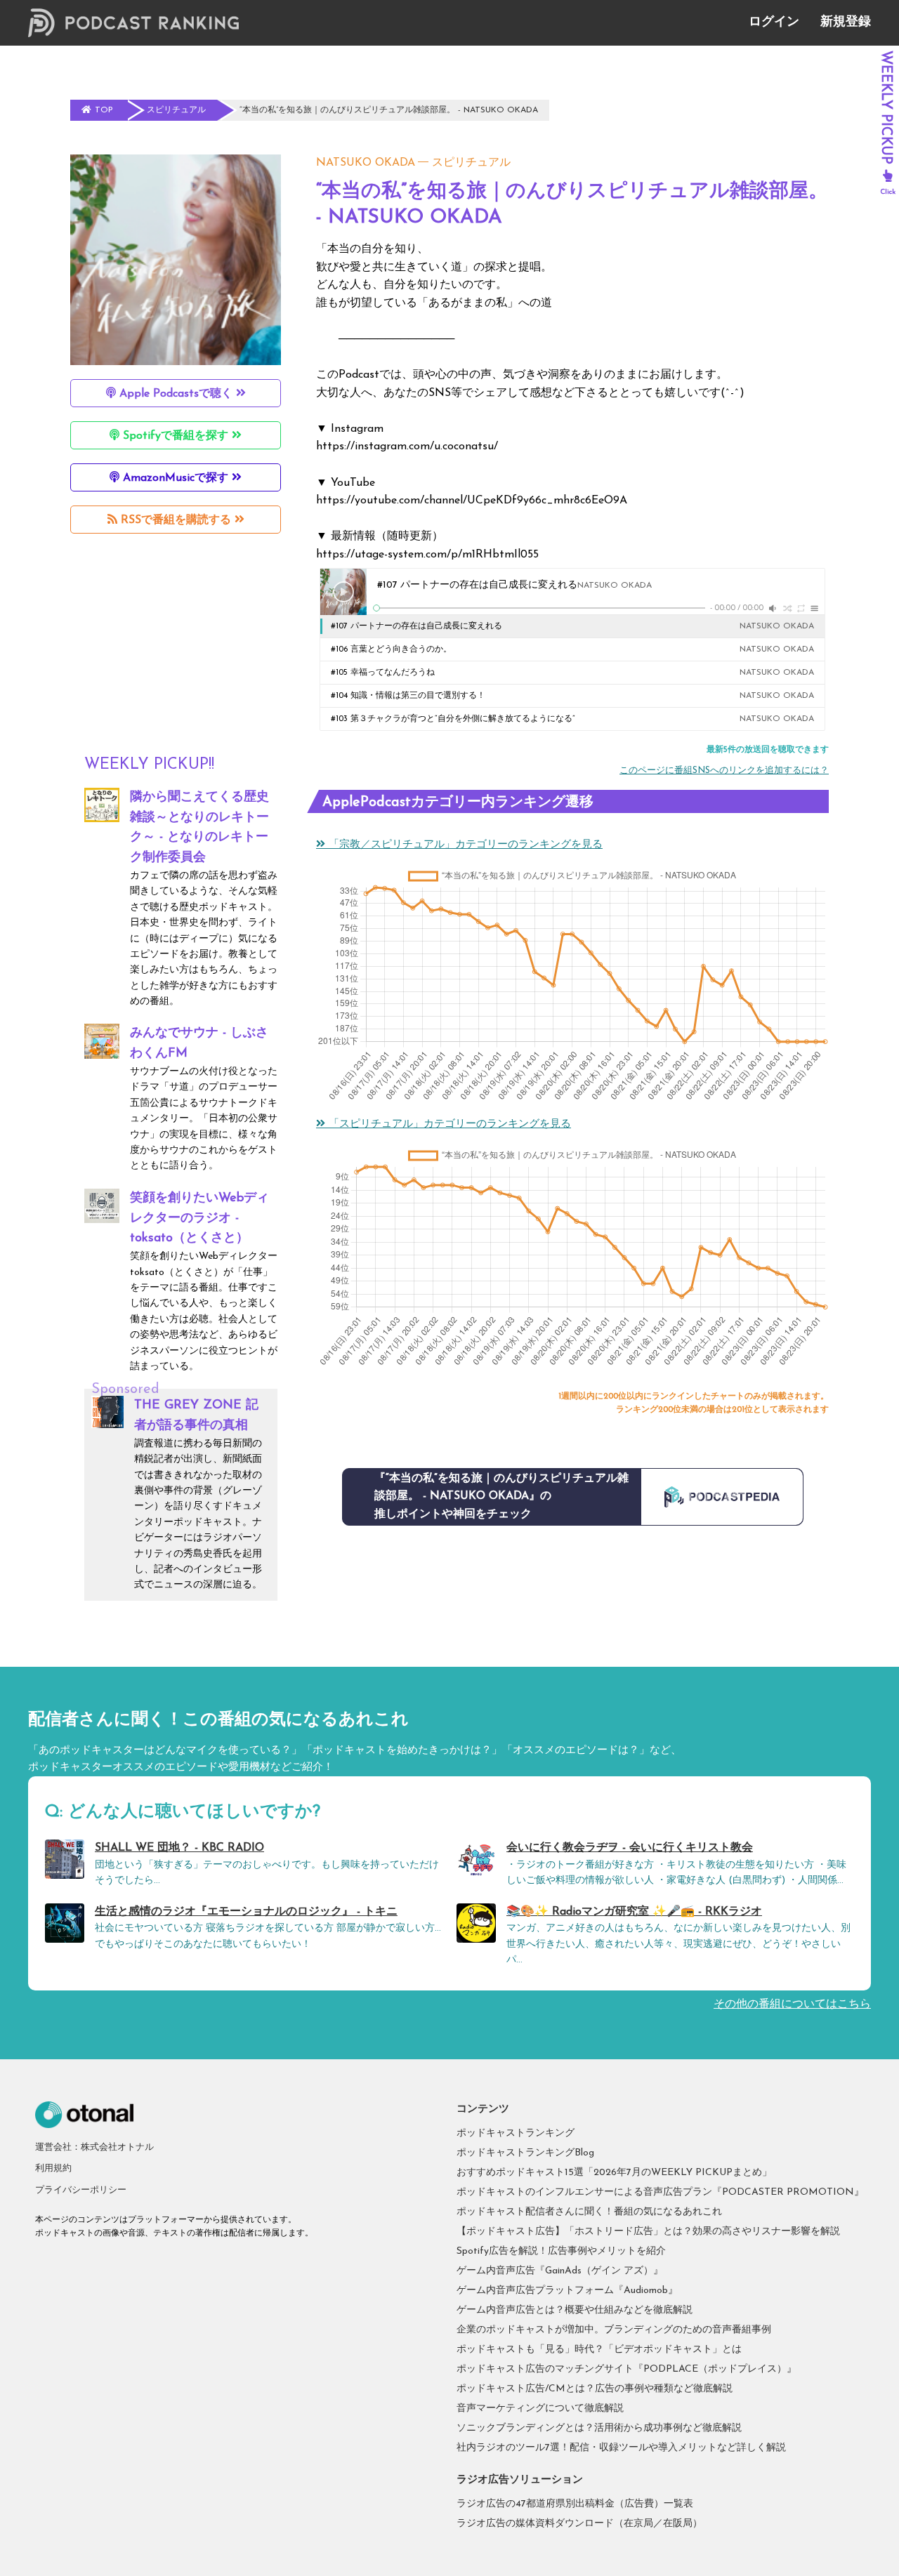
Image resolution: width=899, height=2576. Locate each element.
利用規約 (53, 2168)
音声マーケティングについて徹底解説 (540, 2409)
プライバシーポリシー (81, 2190)
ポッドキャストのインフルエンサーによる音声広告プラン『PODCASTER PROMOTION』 (660, 2192)
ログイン (774, 22)
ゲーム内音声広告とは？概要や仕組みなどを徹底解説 (575, 2310)
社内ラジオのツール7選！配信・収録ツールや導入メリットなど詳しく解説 (621, 2448)
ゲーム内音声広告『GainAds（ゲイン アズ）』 (560, 2271)
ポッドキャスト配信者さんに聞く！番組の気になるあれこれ (589, 2212)
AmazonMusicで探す (176, 478)
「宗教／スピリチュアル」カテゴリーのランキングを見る (464, 845)
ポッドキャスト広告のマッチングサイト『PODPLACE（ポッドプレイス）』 (626, 2369)
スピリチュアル (471, 163)
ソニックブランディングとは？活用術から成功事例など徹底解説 (599, 2428)
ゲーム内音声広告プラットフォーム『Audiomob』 (567, 2291)
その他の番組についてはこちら (792, 2004)
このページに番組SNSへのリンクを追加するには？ (724, 771)
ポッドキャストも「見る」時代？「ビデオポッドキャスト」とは (599, 2350)
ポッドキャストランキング (516, 2133)
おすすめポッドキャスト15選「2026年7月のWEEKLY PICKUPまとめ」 (614, 2173)
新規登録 (846, 22)
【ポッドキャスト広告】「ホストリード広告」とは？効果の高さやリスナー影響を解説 (648, 2232)
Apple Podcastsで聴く (176, 394)
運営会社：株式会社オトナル (94, 2147)
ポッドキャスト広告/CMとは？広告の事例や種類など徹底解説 (595, 2389)
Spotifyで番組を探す (176, 436)
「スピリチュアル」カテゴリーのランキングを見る (448, 1124)
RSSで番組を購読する (176, 520)
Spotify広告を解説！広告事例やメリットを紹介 (561, 2251)
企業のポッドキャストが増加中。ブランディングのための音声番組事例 (614, 2330)
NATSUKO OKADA (366, 163)
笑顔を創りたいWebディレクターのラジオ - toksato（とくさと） (199, 1219)
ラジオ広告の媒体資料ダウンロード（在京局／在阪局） (579, 2524)
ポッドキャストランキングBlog (525, 2153)
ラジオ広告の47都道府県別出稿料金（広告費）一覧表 (575, 2504)
